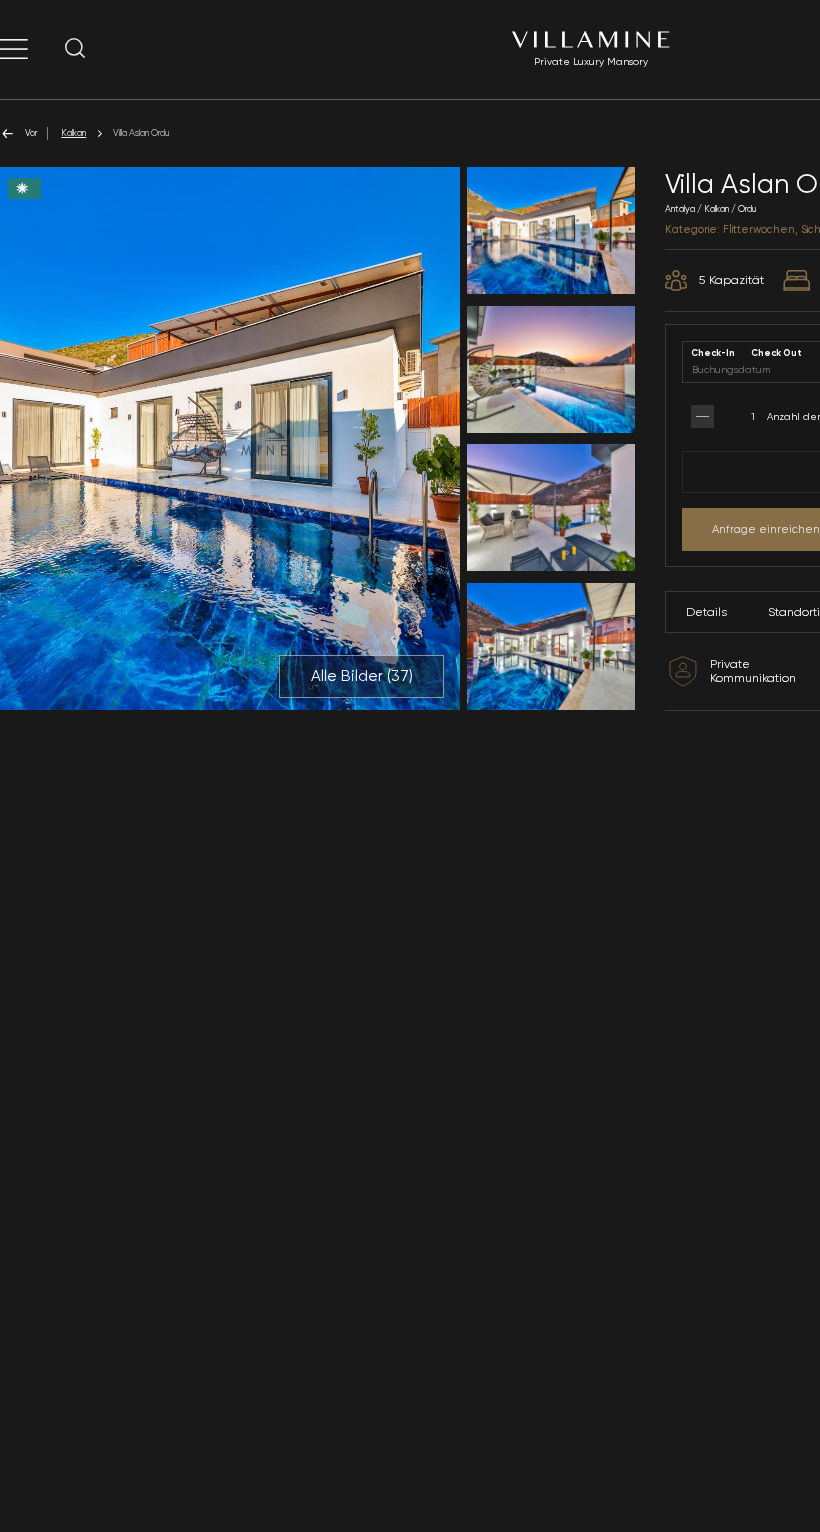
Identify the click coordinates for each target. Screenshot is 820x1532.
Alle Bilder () (362, 676)
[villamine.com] (14, 49)
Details (706, 612)
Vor (31, 132)
